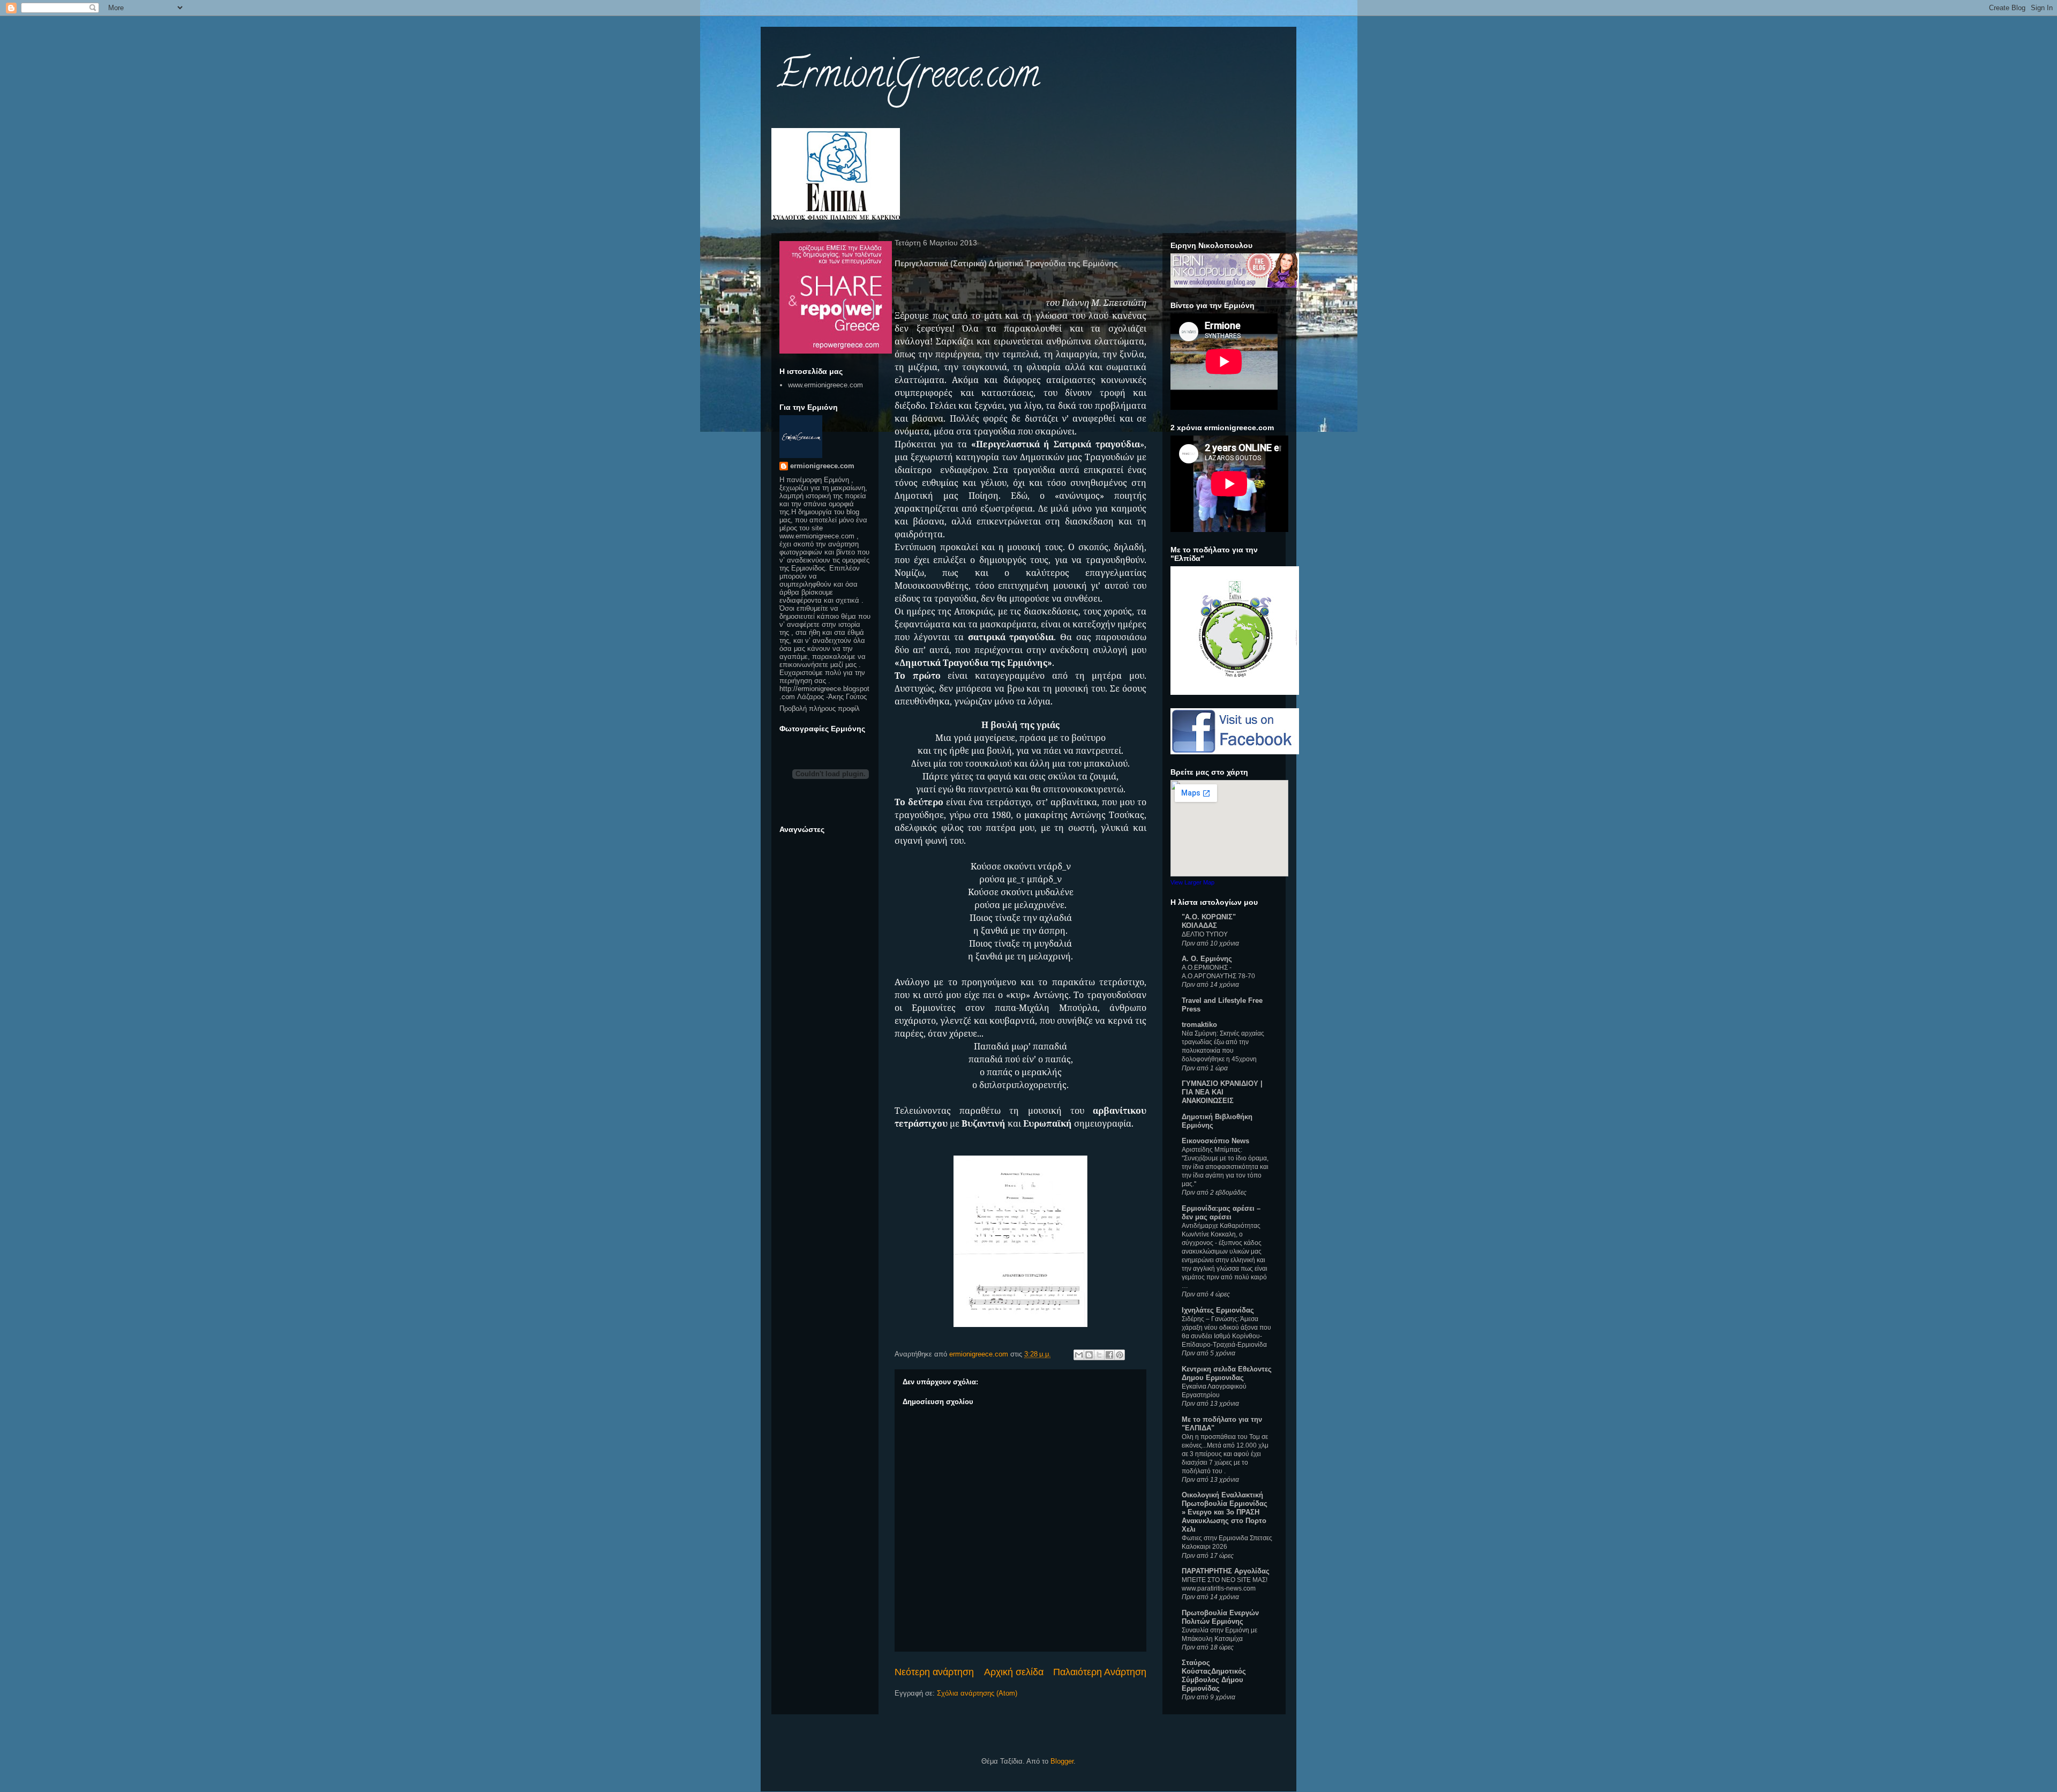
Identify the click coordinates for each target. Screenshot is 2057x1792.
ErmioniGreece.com (908, 78)
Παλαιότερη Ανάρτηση (1100, 1672)
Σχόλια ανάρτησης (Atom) (977, 1693)
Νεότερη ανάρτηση (934, 1672)
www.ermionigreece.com (825, 385)
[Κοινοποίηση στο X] (1099, 1355)
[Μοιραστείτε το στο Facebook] (1109, 1355)
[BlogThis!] (1089, 1355)
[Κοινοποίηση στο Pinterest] (1120, 1355)
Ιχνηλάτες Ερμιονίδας (1218, 1310)
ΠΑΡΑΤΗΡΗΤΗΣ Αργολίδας (1226, 1571)
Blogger (1062, 1761)
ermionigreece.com (822, 466)
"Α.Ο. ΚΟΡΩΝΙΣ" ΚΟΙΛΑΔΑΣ (1209, 921)
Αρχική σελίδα (1014, 1672)
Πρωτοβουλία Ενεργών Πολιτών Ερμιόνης (1220, 1617)
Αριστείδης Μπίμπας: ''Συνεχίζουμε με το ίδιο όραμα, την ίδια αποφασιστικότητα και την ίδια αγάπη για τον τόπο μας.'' (1225, 1167)
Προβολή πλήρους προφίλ (820, 708)
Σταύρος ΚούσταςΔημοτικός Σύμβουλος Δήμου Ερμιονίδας (1214, 1675)
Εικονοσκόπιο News (1215, 1141)
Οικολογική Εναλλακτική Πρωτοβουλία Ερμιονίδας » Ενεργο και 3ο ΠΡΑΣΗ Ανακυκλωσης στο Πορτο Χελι (1225, 1512)
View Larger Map (1192, 882)
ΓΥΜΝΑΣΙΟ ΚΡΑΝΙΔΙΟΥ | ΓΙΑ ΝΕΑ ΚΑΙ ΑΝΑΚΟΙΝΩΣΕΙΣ (1222, 1092)
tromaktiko (1199, 1025)
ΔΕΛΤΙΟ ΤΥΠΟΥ (1205, 934)
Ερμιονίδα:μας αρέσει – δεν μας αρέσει (1221, 1213)
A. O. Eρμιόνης (1207, 959)
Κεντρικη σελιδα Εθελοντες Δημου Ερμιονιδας (1227, 1373)
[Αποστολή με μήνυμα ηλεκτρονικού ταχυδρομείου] (1079, 1355)
